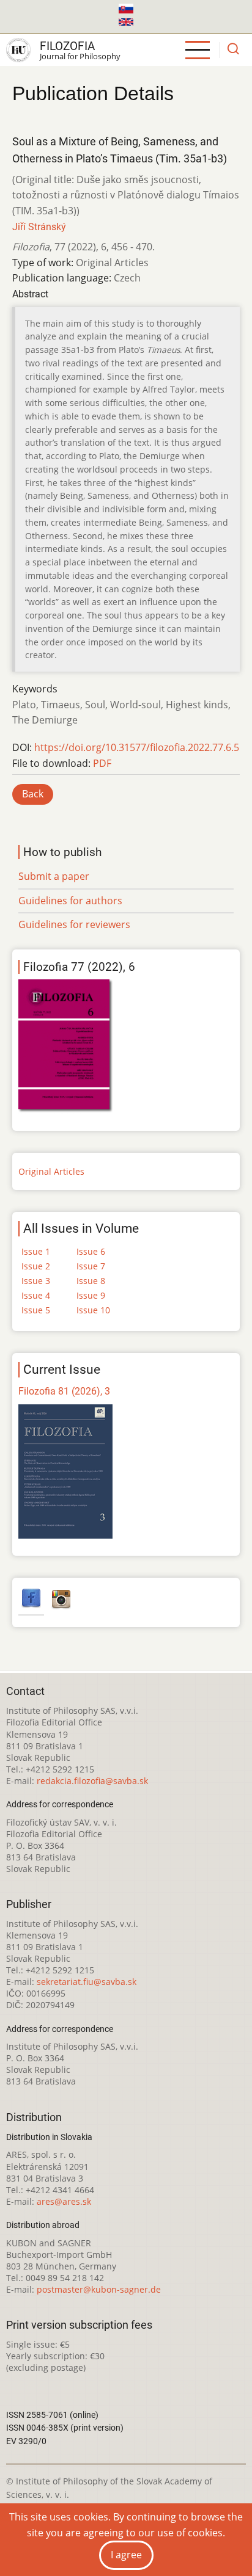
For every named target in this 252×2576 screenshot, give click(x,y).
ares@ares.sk (64, 2201)
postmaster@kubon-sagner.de (99, 2289)
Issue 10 (93, 1310)
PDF (102, 763)
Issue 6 (91, 1251)
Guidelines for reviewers (74, 924)
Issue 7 (91, 1266)
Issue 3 (36, 1281)
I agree (126, 2555)
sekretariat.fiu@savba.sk (87, 1982)
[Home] (18, 50)
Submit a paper (54, 876)
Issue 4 (36, 1295)
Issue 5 (36, 1310)
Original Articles (51, 1171)
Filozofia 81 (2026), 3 (64, 1391)
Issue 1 (36, 1251)
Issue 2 (36, 1266)
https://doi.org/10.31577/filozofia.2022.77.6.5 (137, 747)
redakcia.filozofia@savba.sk (92, 1781)
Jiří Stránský (39, 227)
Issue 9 (91, 1295)
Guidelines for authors (70, 901)
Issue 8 (91, 1281)
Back (33, 794)
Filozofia (67, 46)
